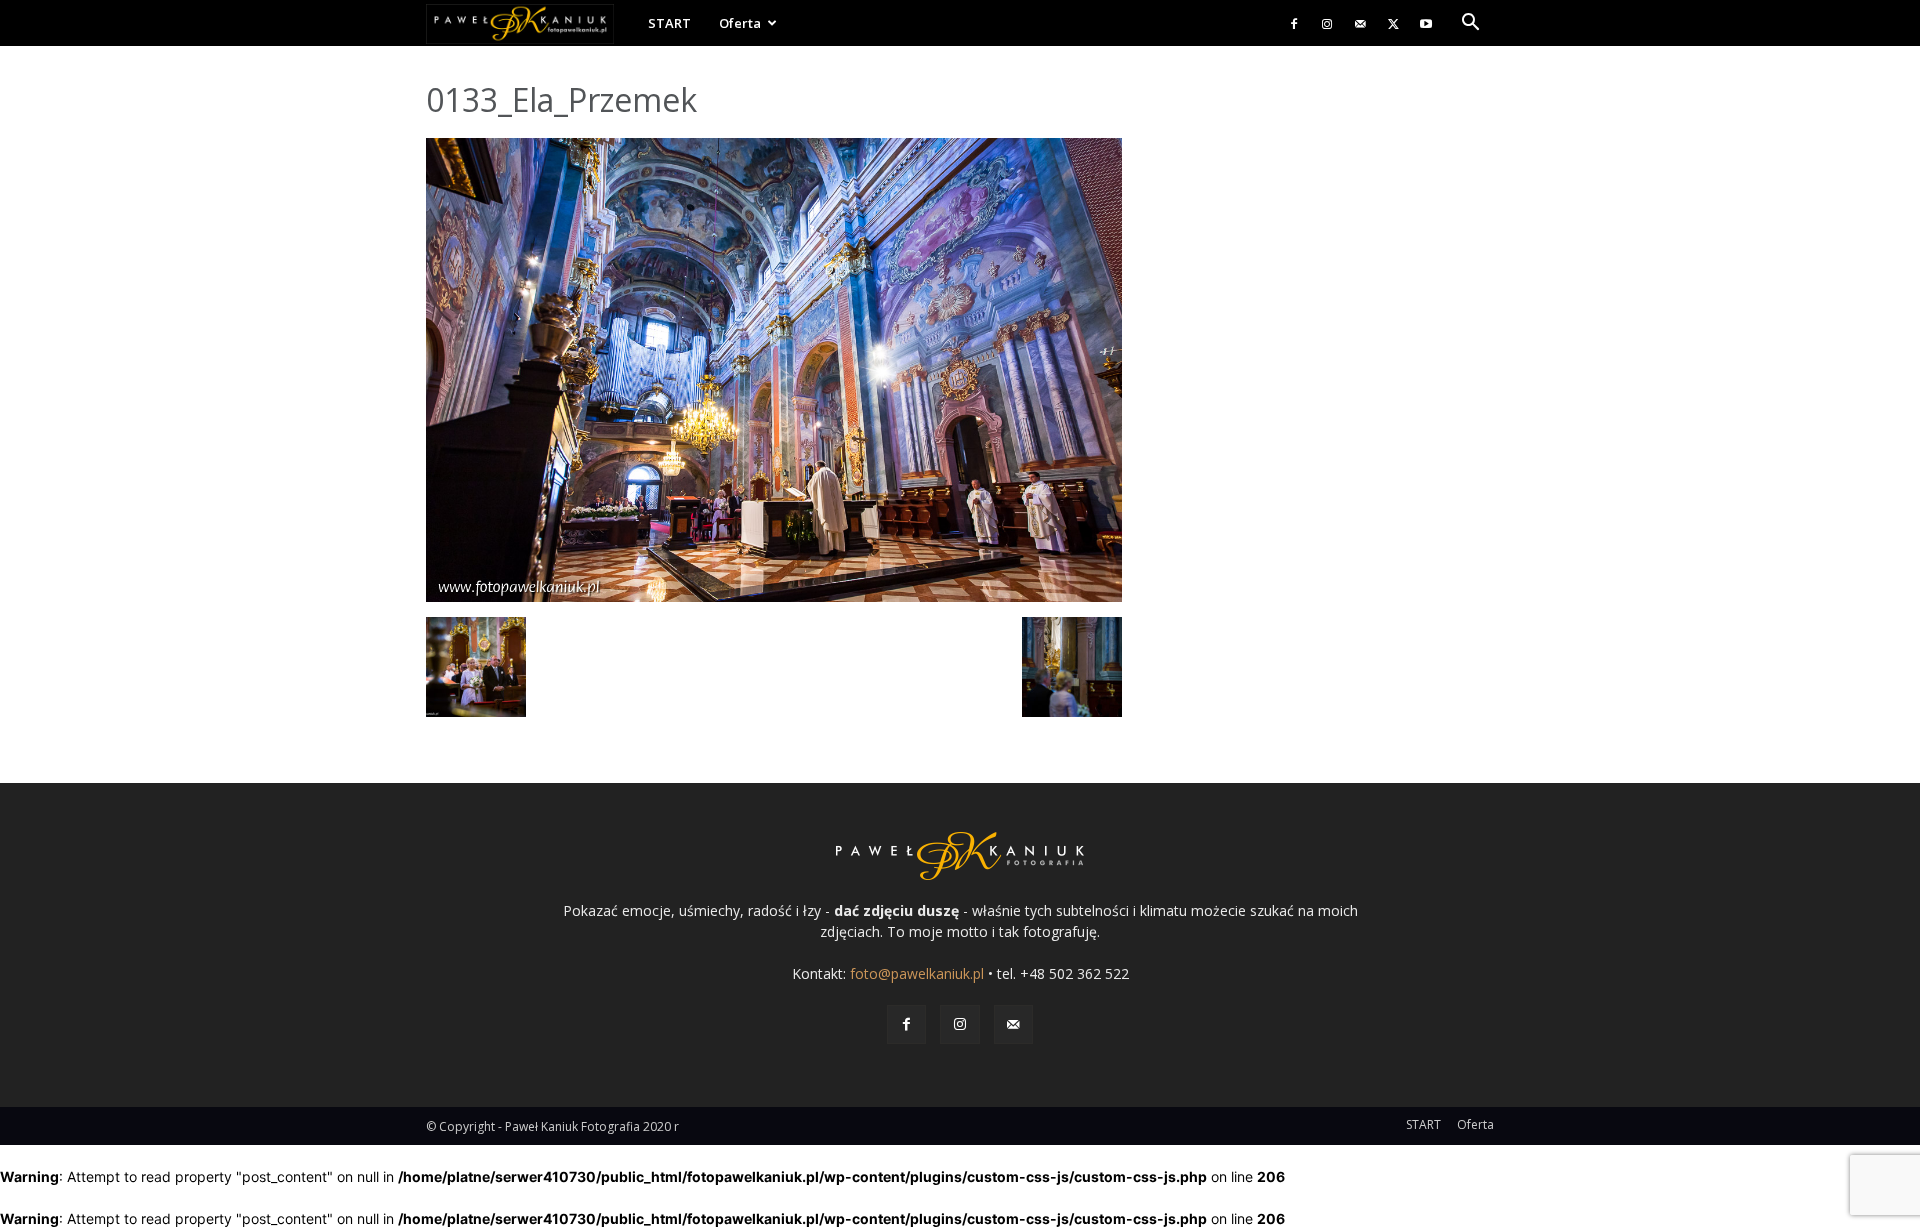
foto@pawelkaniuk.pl (917, 973)
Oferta (740, 23)
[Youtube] (1426, 23)
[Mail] (1360, 23)
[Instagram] (1327, 23)
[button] (1470, 24)
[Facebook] (1294, 23)
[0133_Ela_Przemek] (774, 596)
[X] (1393, 23)
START (669, 23)
